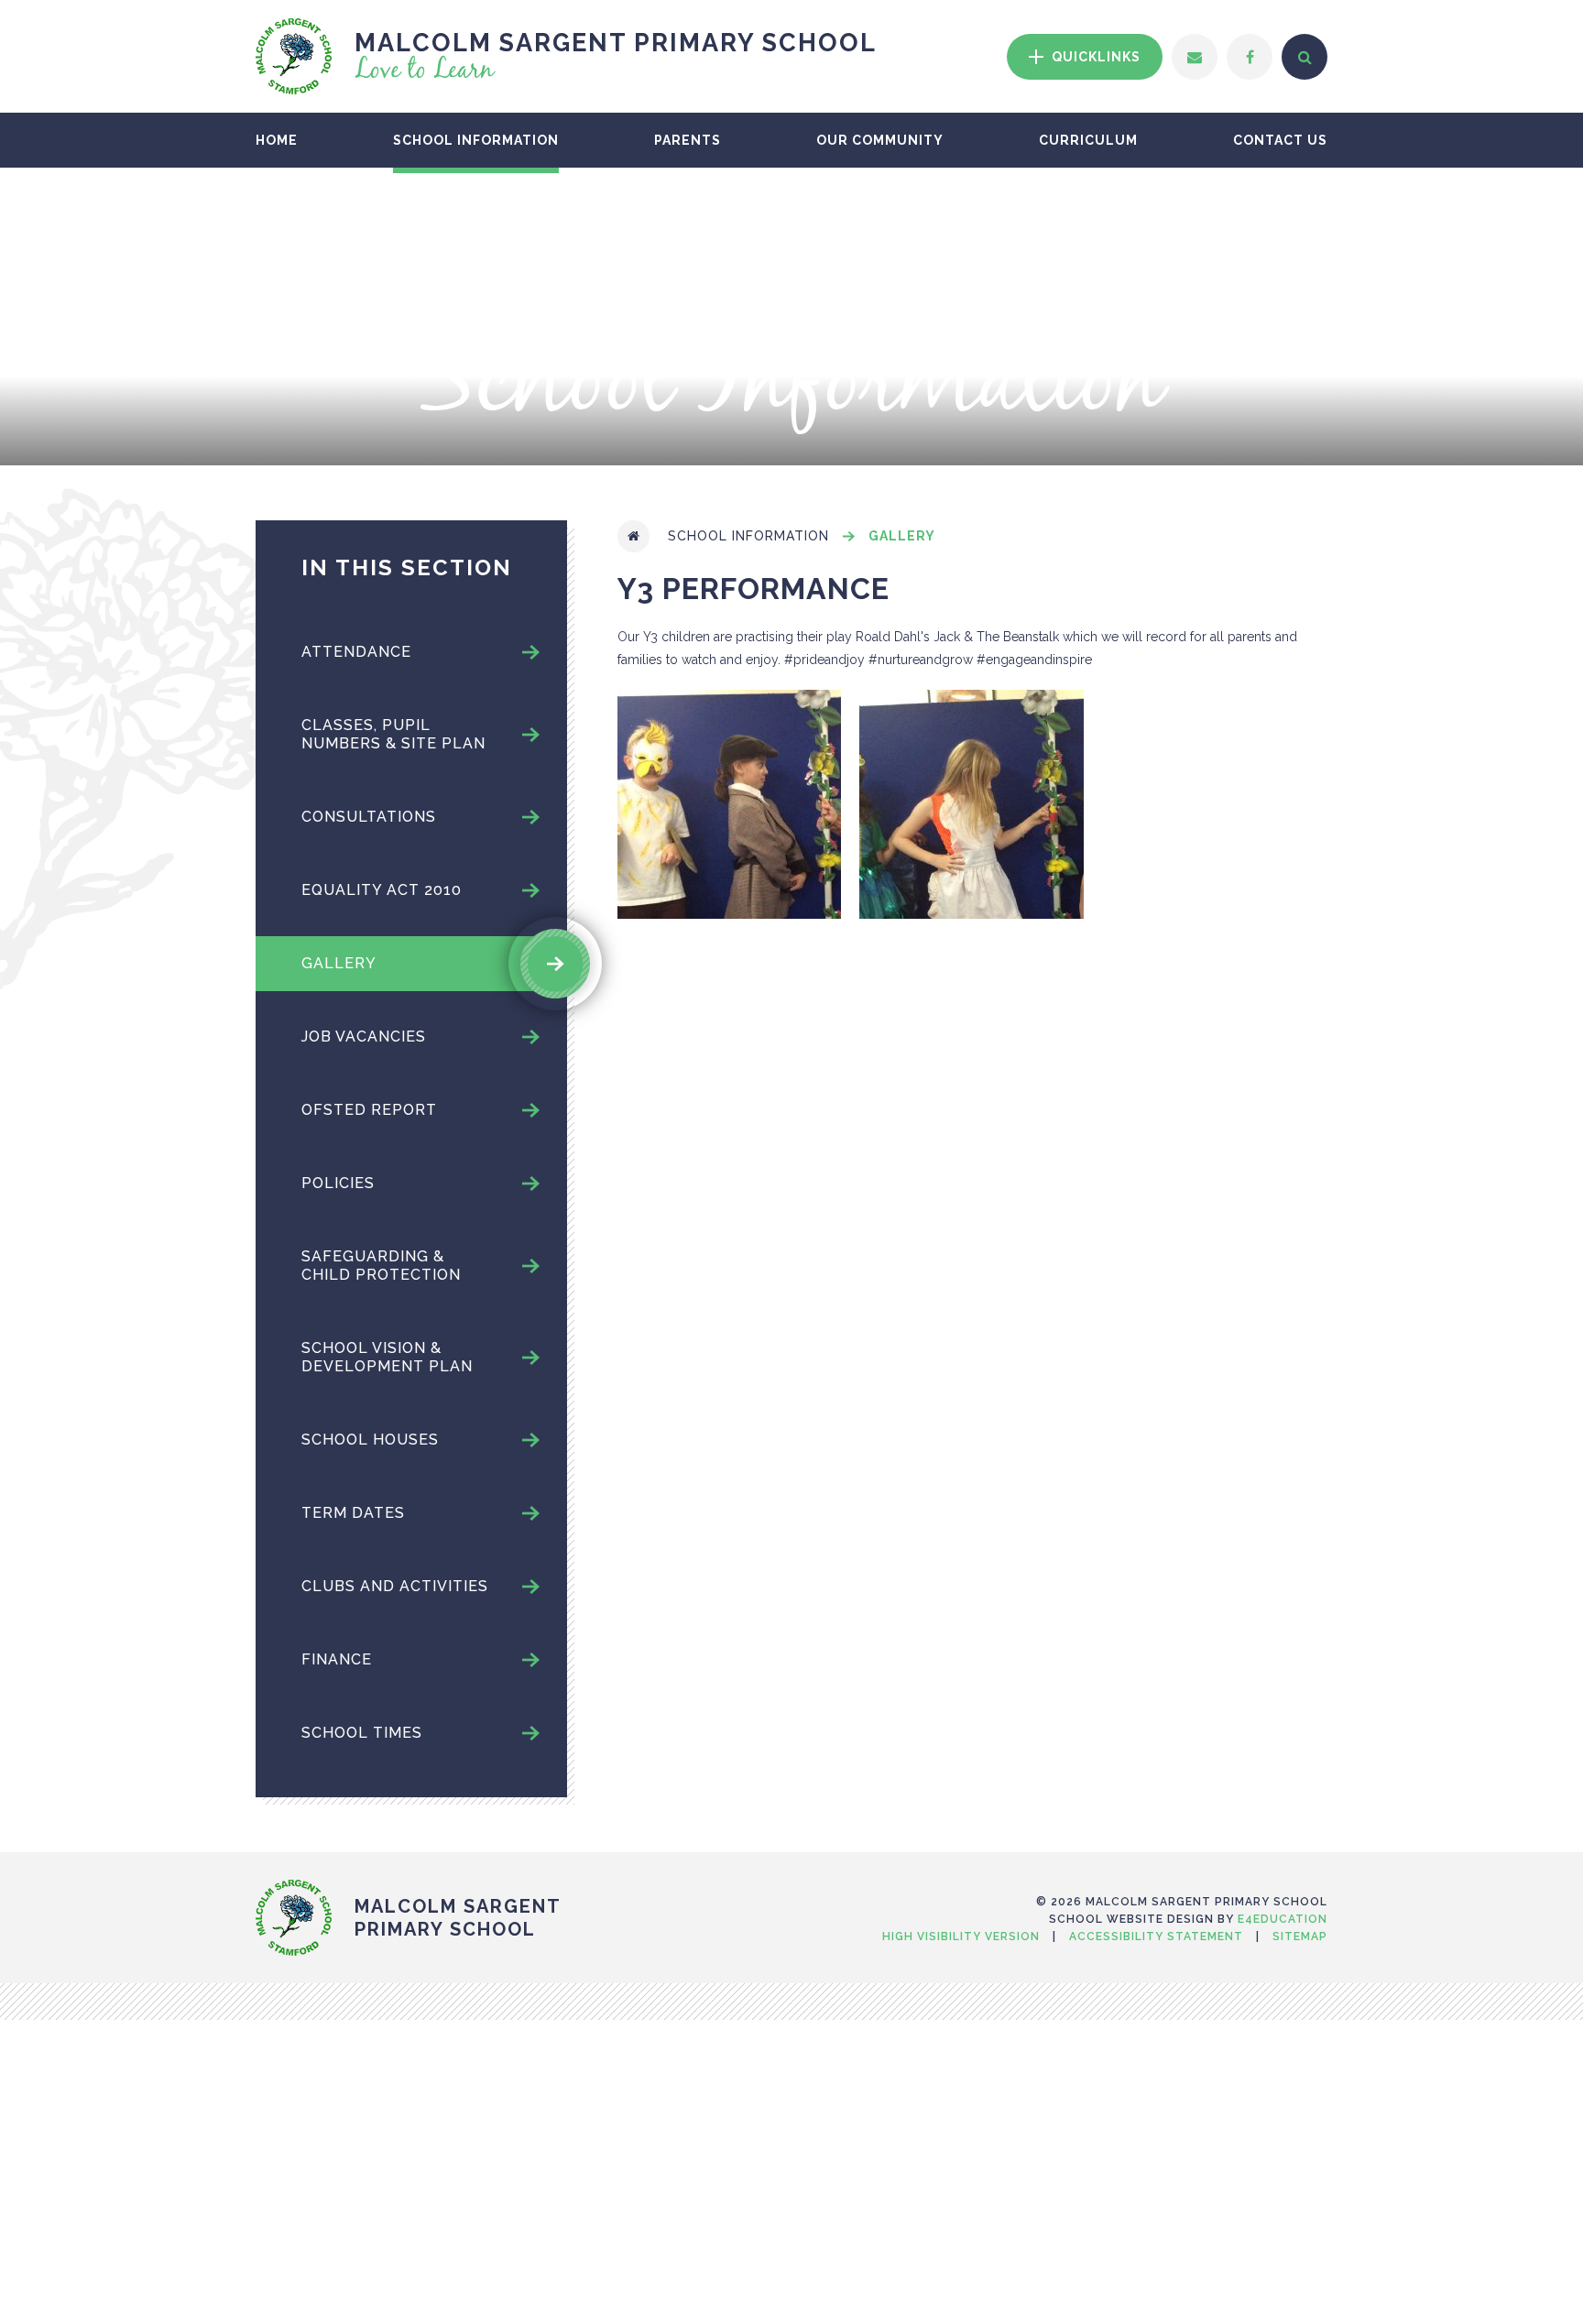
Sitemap (1300, 1937)
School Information (748, 536)
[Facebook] (1250, 57)
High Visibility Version (961, 1937)
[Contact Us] (1195, 57)
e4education (1283, 1919)
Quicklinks (1094, 57)
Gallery (902, 536)
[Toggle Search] (1305, 57)
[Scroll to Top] (791, 1860)
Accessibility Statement (1156, 1937)
